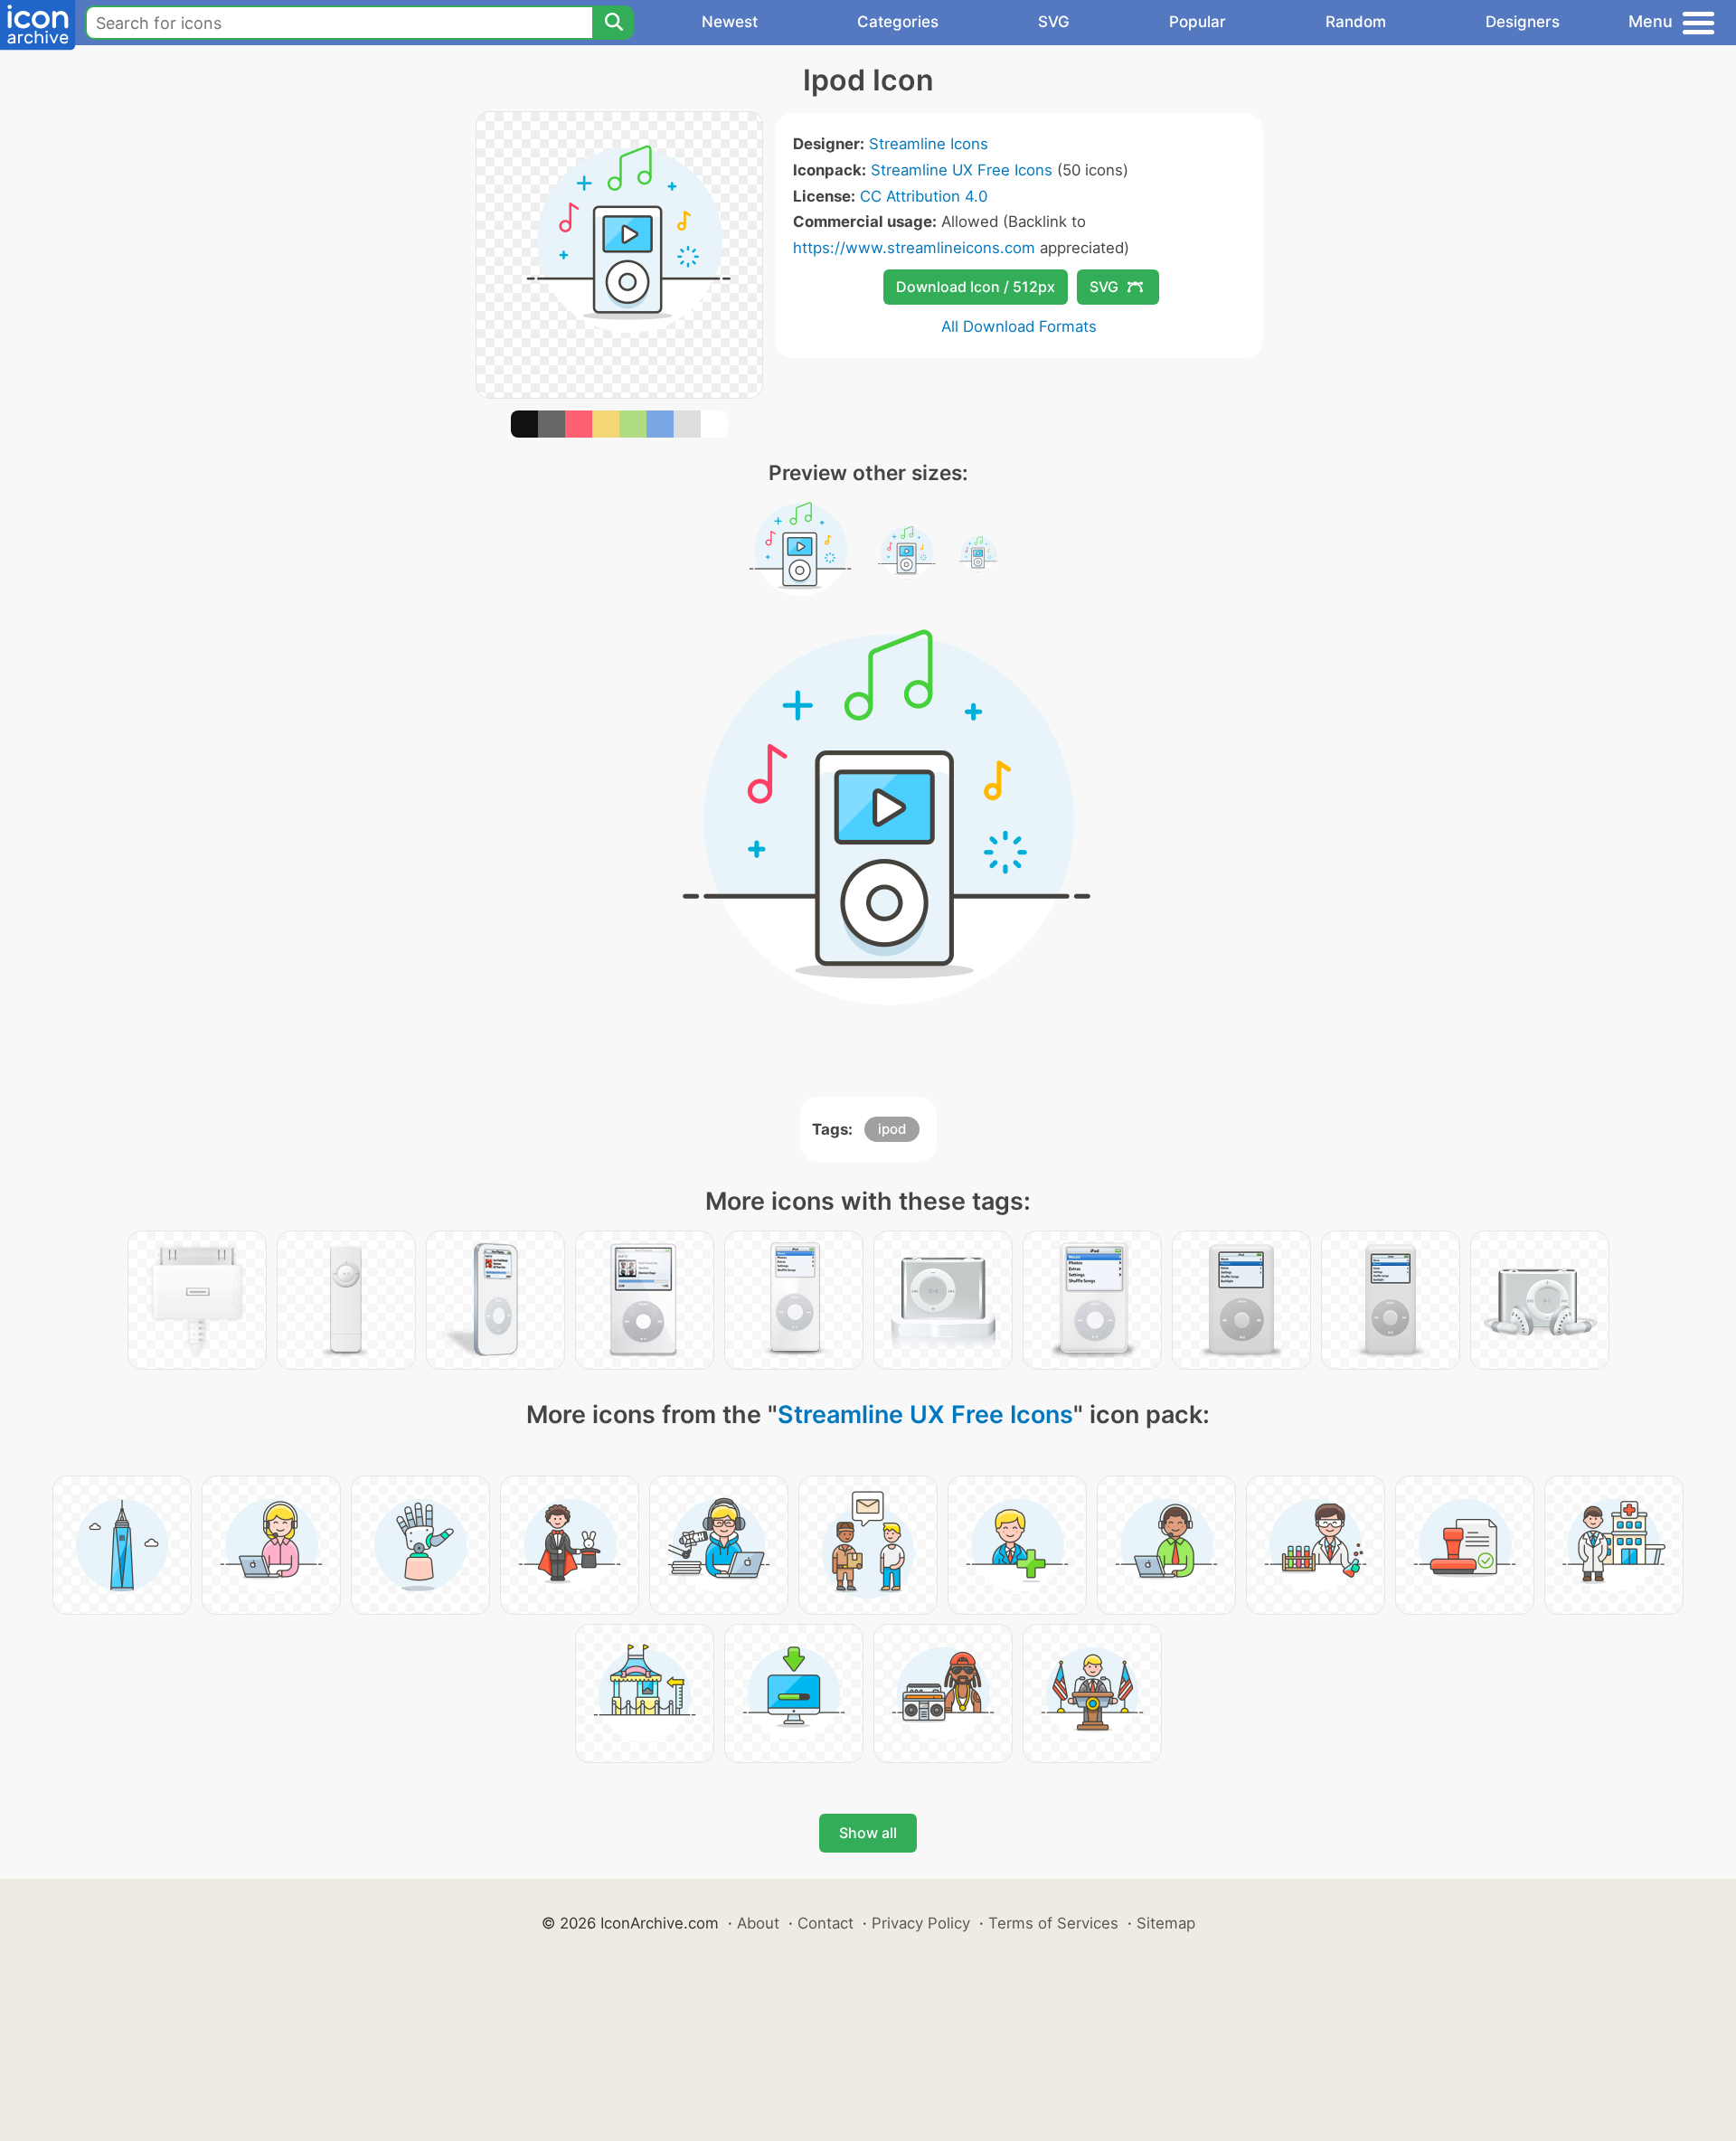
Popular (1198, 22)
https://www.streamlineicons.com (914, 248)
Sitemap (1166, 1923)
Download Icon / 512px (976, 287)
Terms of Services (1053, 1923)
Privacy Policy (921, 1923)
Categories (898, 22)
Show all (868, 1833)
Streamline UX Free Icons (962, 170)
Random (1356, 22)
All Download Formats (1019, 326)
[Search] (613, 23)
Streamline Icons (929, 144)
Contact (826, 1923)
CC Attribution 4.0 (924, 196)
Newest (730, 22)
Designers (1523, 22)
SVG (1054, 22)
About (758, 1923)
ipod (892, 1129)
